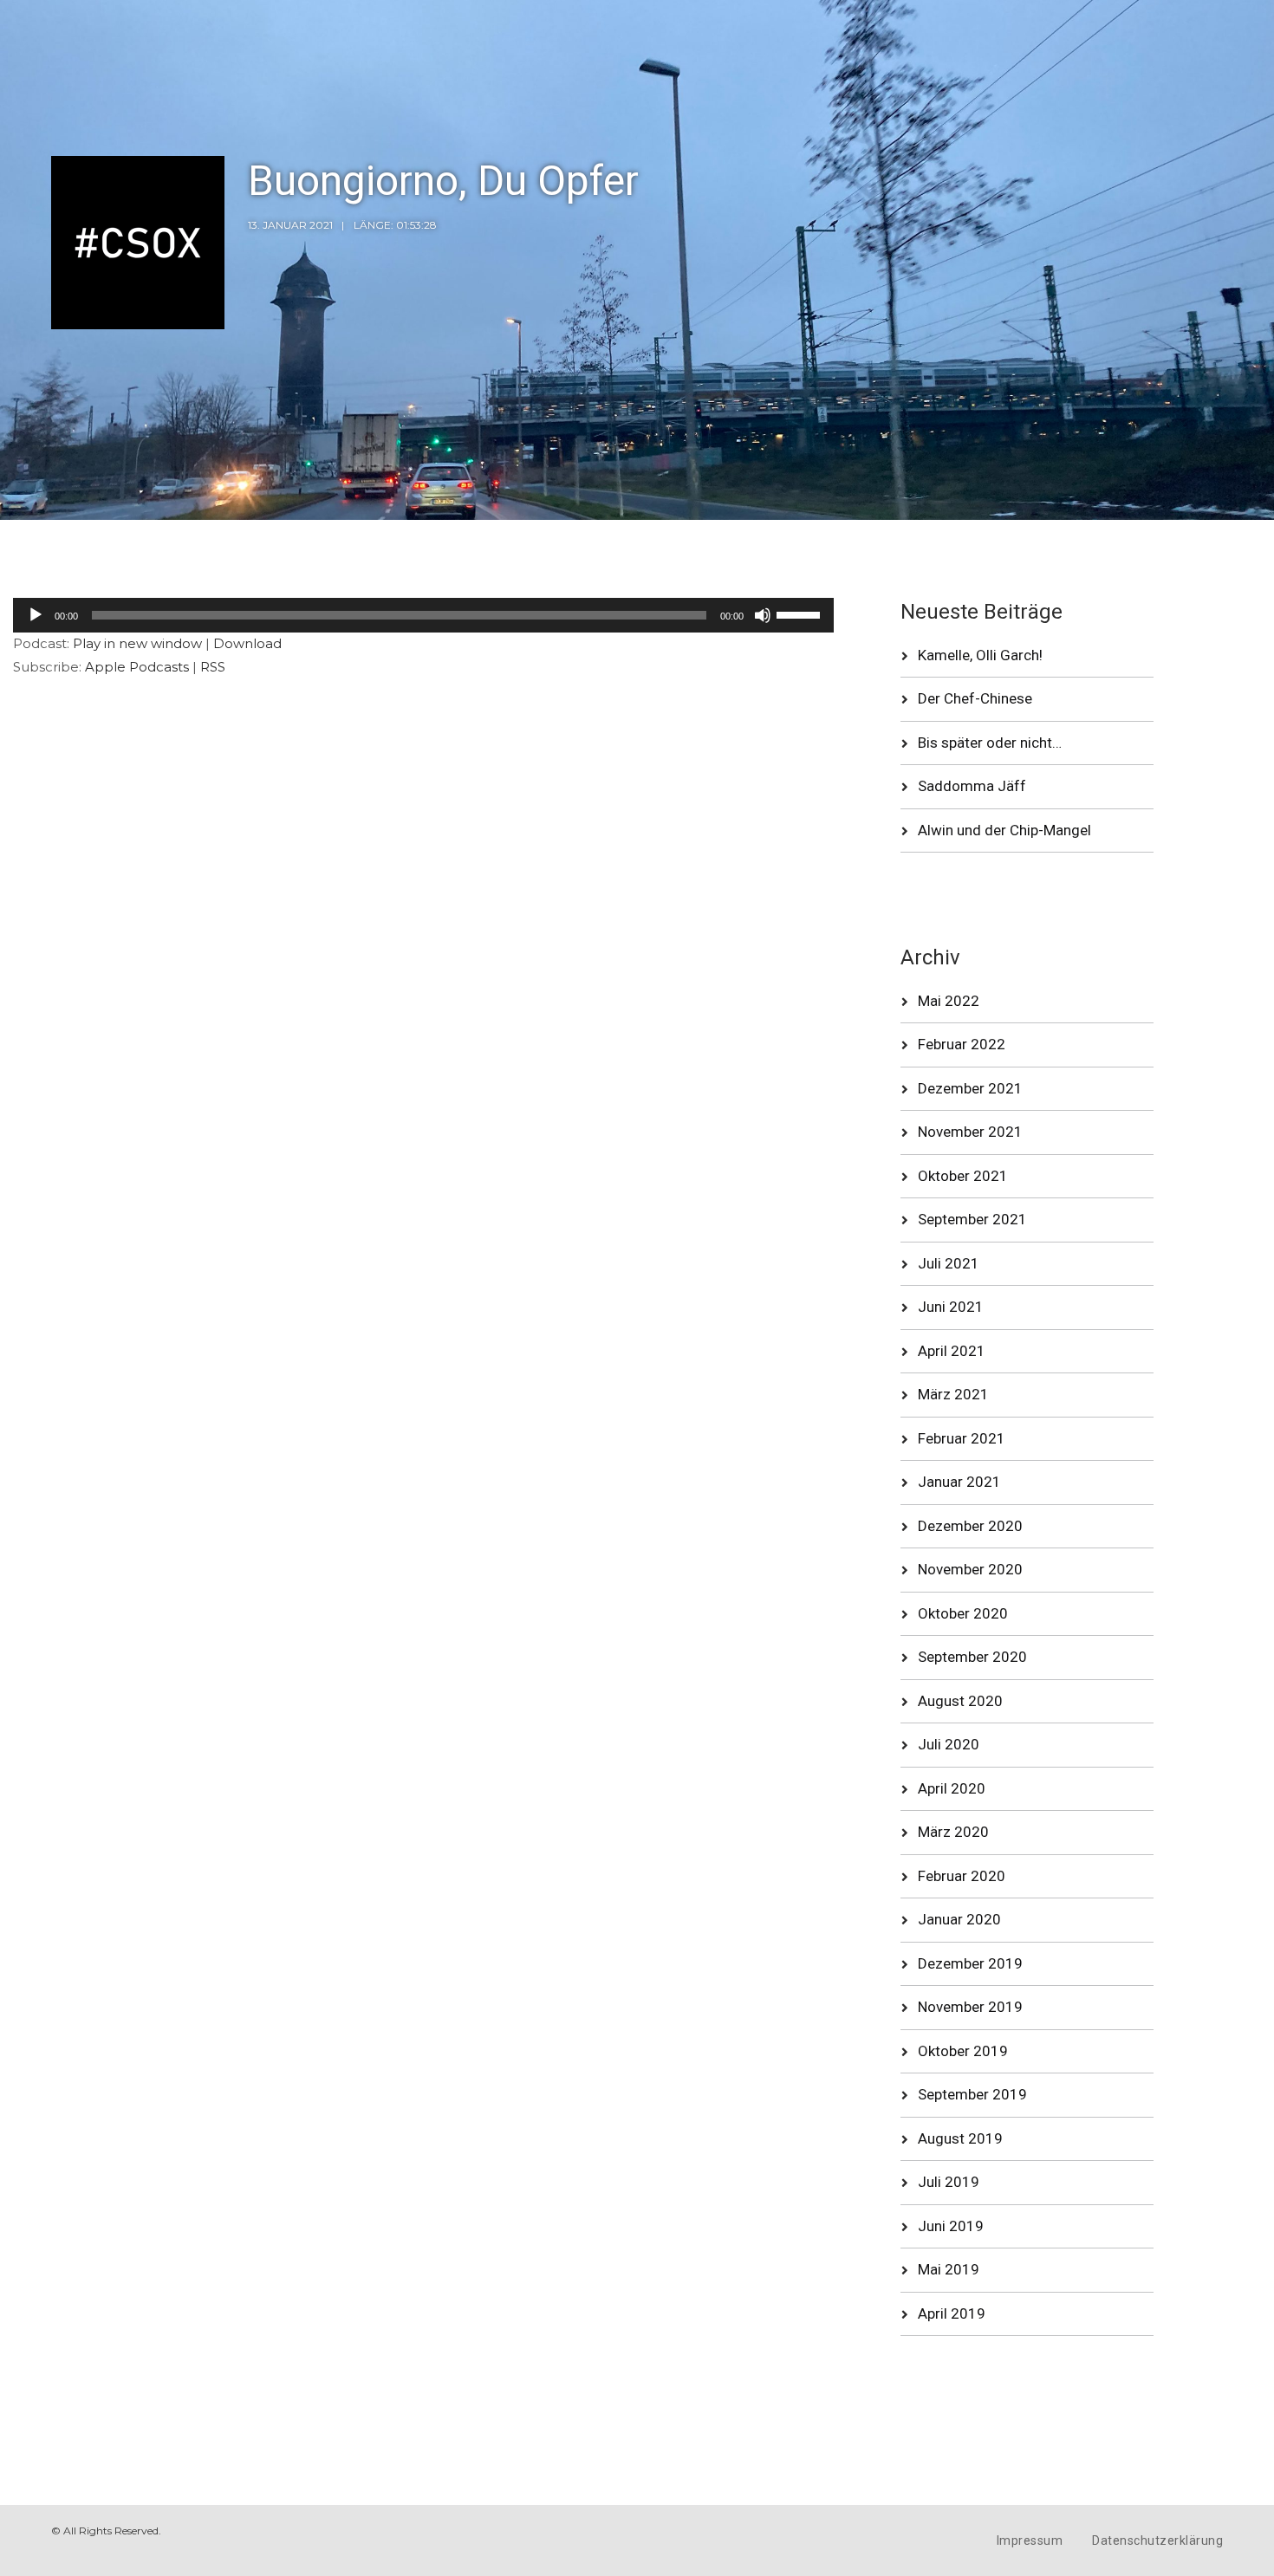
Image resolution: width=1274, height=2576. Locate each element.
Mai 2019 (949, 2269)
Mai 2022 (949, 1001)
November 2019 (970, 2007)
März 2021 (953, 1394)
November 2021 (970, 1132)
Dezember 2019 (970, 1963)
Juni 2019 (951, 2226)
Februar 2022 (962, 1044)
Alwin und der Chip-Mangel (1004, 830)
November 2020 (970, 1569)
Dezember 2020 (970, 1526)
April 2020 (952, 1788)
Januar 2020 (959, 1919)
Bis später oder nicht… (990, 743)
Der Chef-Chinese (975, 698)
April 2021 (952, 1351)
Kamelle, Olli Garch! (980, 655)
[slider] (801, 613)
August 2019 (960, 2138)
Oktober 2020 (963, 1613)
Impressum (1030, 2540)
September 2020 (972, 1657)
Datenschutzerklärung (1157, 2540)
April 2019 (952, 2313)
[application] (423, 615)
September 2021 (972, 1219)
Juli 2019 (949, 2182)
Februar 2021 (962, 1438)
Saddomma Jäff (972, 786)
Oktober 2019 (963, 2051)
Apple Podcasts (137, 667)
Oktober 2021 (963, 1176)
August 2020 (960, 1701)
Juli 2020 (949, 1744)
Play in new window (137, 643)
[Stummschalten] (763, 615)
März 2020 (953, 1832)
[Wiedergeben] (36, 615)
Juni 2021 (951, 1307)
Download (247, 643)
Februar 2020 (962, 1876)
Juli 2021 (949, 1263)
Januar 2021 (959, 1482)
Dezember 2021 (970, 1088)
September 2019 (972, 2094)
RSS (213, 667)
